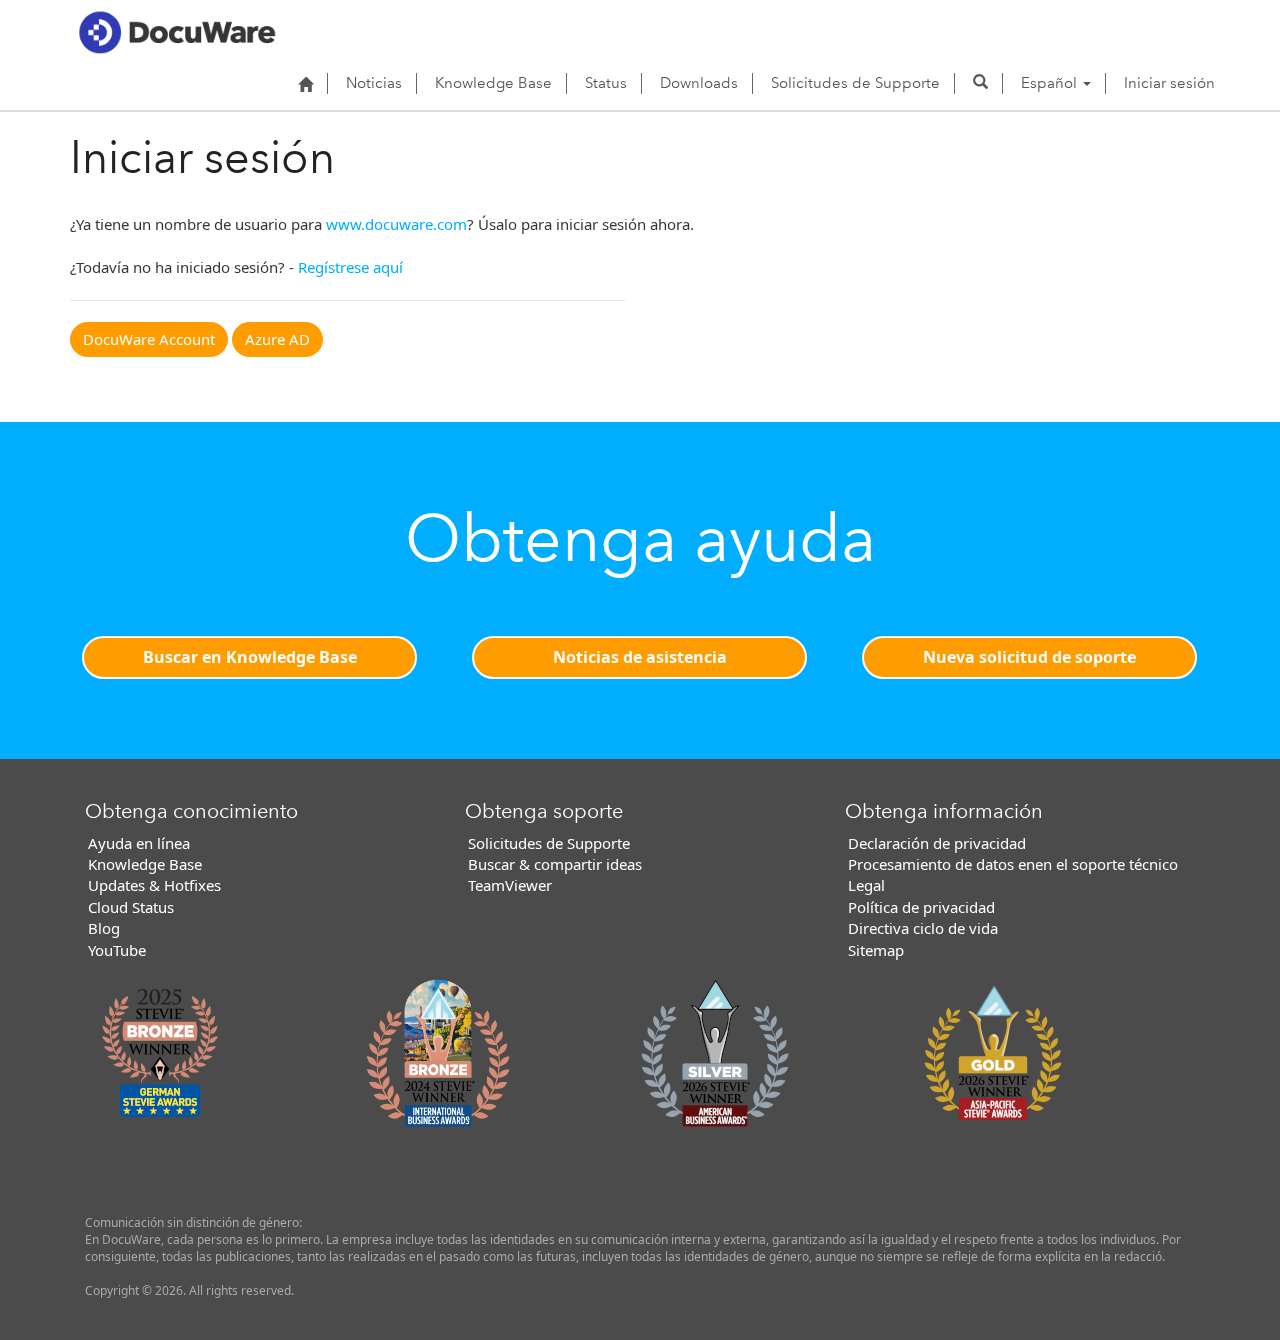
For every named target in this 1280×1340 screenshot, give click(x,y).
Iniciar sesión (1169, 83)
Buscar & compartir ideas (555, 864)
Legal (866, 885)
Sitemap (876, 950)
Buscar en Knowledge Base (250, 657)
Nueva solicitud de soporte (1029, 657)
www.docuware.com (396, 224)
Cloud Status (131, 907)
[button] (980, 83)
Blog (104, 928)
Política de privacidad (921, 907)
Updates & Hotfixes (154, 885)
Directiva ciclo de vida (923, 928)
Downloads (699, 83)
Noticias (374, 83)
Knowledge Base (493, 83)
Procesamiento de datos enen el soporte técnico (1013, 864)
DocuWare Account (149, 339)
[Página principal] (305, 84)
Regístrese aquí (350, 267)
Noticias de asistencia (640, 657)
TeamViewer (510, 885)
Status (606, 83)
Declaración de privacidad (937, 843)
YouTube (117, 950)
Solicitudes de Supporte (855, 83)
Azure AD (277, 339)
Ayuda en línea (139, 843)
